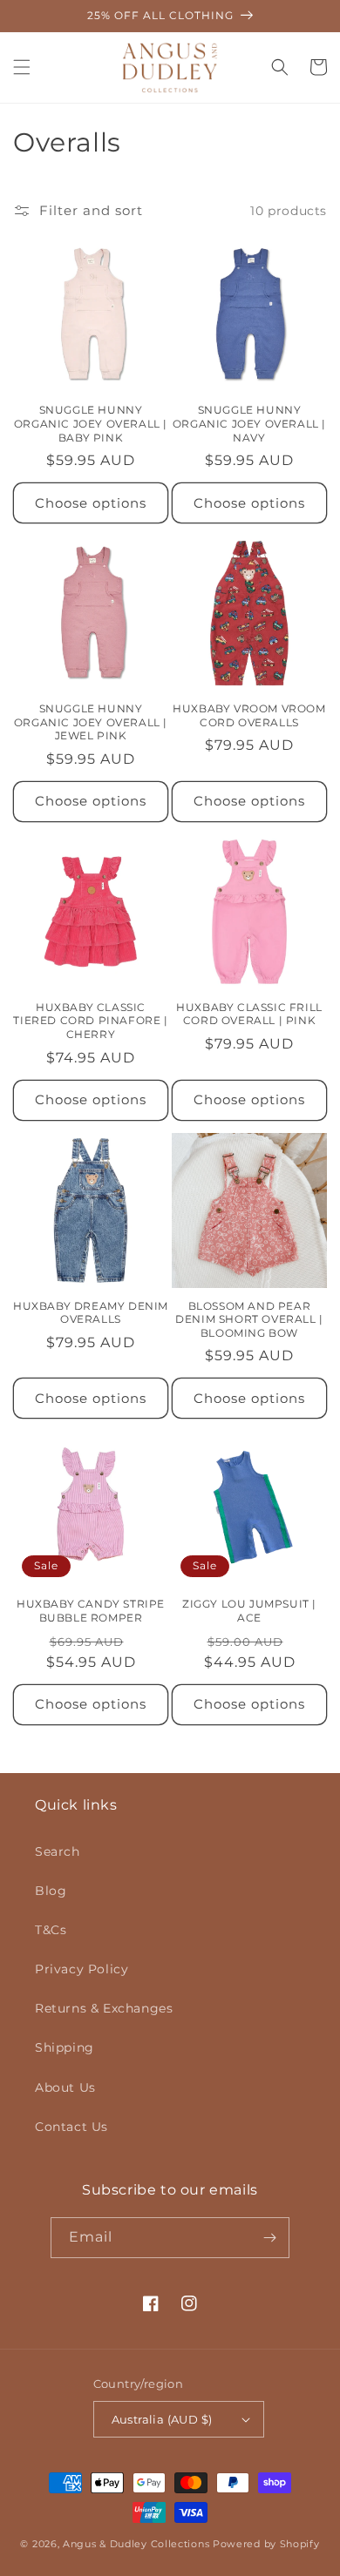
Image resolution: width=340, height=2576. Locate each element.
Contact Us (71, 2127)
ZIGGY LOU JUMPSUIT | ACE (249, 1611)
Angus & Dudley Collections (136, 2544)
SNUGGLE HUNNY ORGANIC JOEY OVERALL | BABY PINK (91, 423)
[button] (22, 67)
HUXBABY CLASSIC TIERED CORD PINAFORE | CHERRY (90, 1021)
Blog (51, 1891)
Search (58, 1851)
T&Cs (51, 1930)
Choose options (91, 503)
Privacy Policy (82, 1969)
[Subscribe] (269, 2238)
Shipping (65, 2047)
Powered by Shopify (266, 2544)
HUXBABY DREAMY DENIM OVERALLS (91, 1313)
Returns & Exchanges (104, 2008)
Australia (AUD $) (162, 2419)
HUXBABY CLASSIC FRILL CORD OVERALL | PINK (249, 1014)
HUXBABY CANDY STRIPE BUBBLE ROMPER (91, 1611)
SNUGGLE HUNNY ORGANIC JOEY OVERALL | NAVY (249, 423)
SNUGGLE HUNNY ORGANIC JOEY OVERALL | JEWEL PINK (91, 722)
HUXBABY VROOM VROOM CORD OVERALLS (249, 715)
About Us (65, 2087)
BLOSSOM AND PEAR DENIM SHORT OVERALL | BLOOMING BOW (249, 1319)
